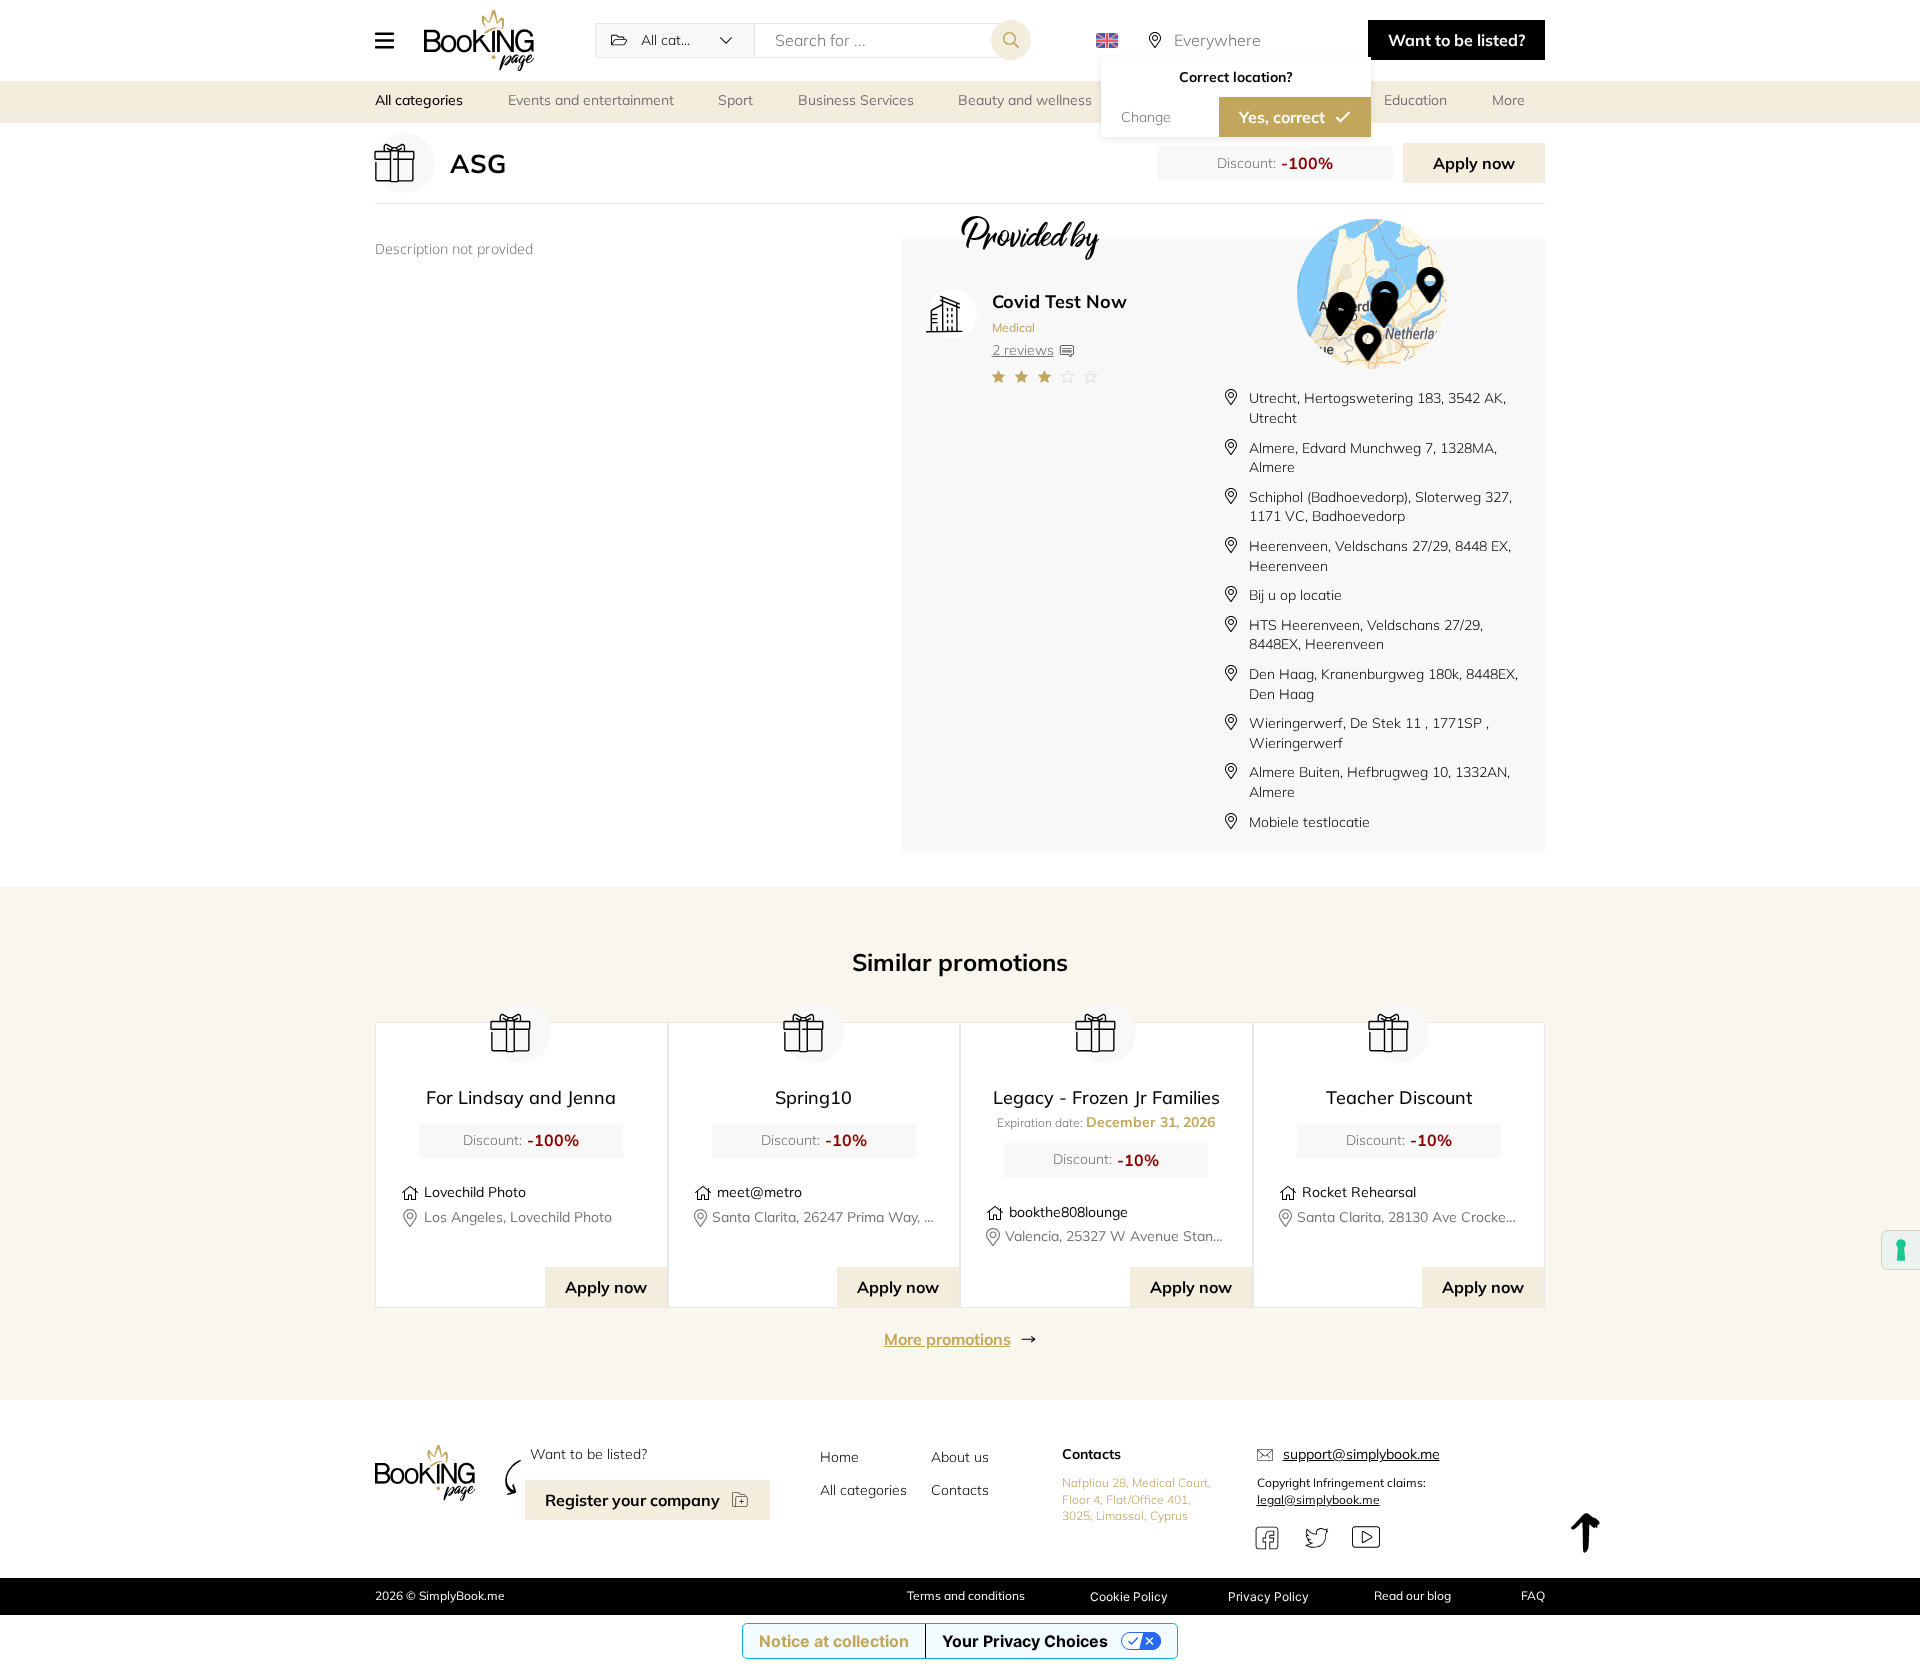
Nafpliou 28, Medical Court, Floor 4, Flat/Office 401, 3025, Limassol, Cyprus (1136, 1499)
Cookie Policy (1129, 1596)
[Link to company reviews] (1059, 377)
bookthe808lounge (1068, 1212)
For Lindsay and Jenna (521, 1097)
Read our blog (1412, 1595)
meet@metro (759, 1192)
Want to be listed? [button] (1456, 40)
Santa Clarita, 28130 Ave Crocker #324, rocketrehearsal (1408, 1217)
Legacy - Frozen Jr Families (1106, 1097)
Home (839, 1457)
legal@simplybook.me (1318, 1499)
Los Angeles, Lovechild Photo (518, 1217)
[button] (392, 40)
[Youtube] (1366, 1538)
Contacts (960, 1490)
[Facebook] (1267, 1538)
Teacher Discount (1399, 1097)
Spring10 (813, 1097)
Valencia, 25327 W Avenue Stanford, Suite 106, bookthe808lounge (1116, 1236)
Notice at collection (834, 1641)
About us (960, 1457)
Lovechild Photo (475, 1192)
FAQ (1533, 1595)
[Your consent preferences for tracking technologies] (1901, 1250)
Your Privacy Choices (1025, 1641)
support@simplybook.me (1361, 1454)
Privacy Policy (1268, 1596)
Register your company (632, 1500)
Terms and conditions (966, 1595)
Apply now (1474, 163)
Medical (1013, 327)
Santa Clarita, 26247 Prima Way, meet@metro (823, 1217)
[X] (1317, 1538)
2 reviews (1023, 350)
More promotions (947, 1339)
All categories (863, 1490)
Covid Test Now (1059, 301)
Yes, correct (1282, 117)
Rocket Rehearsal (1359, 1192)
